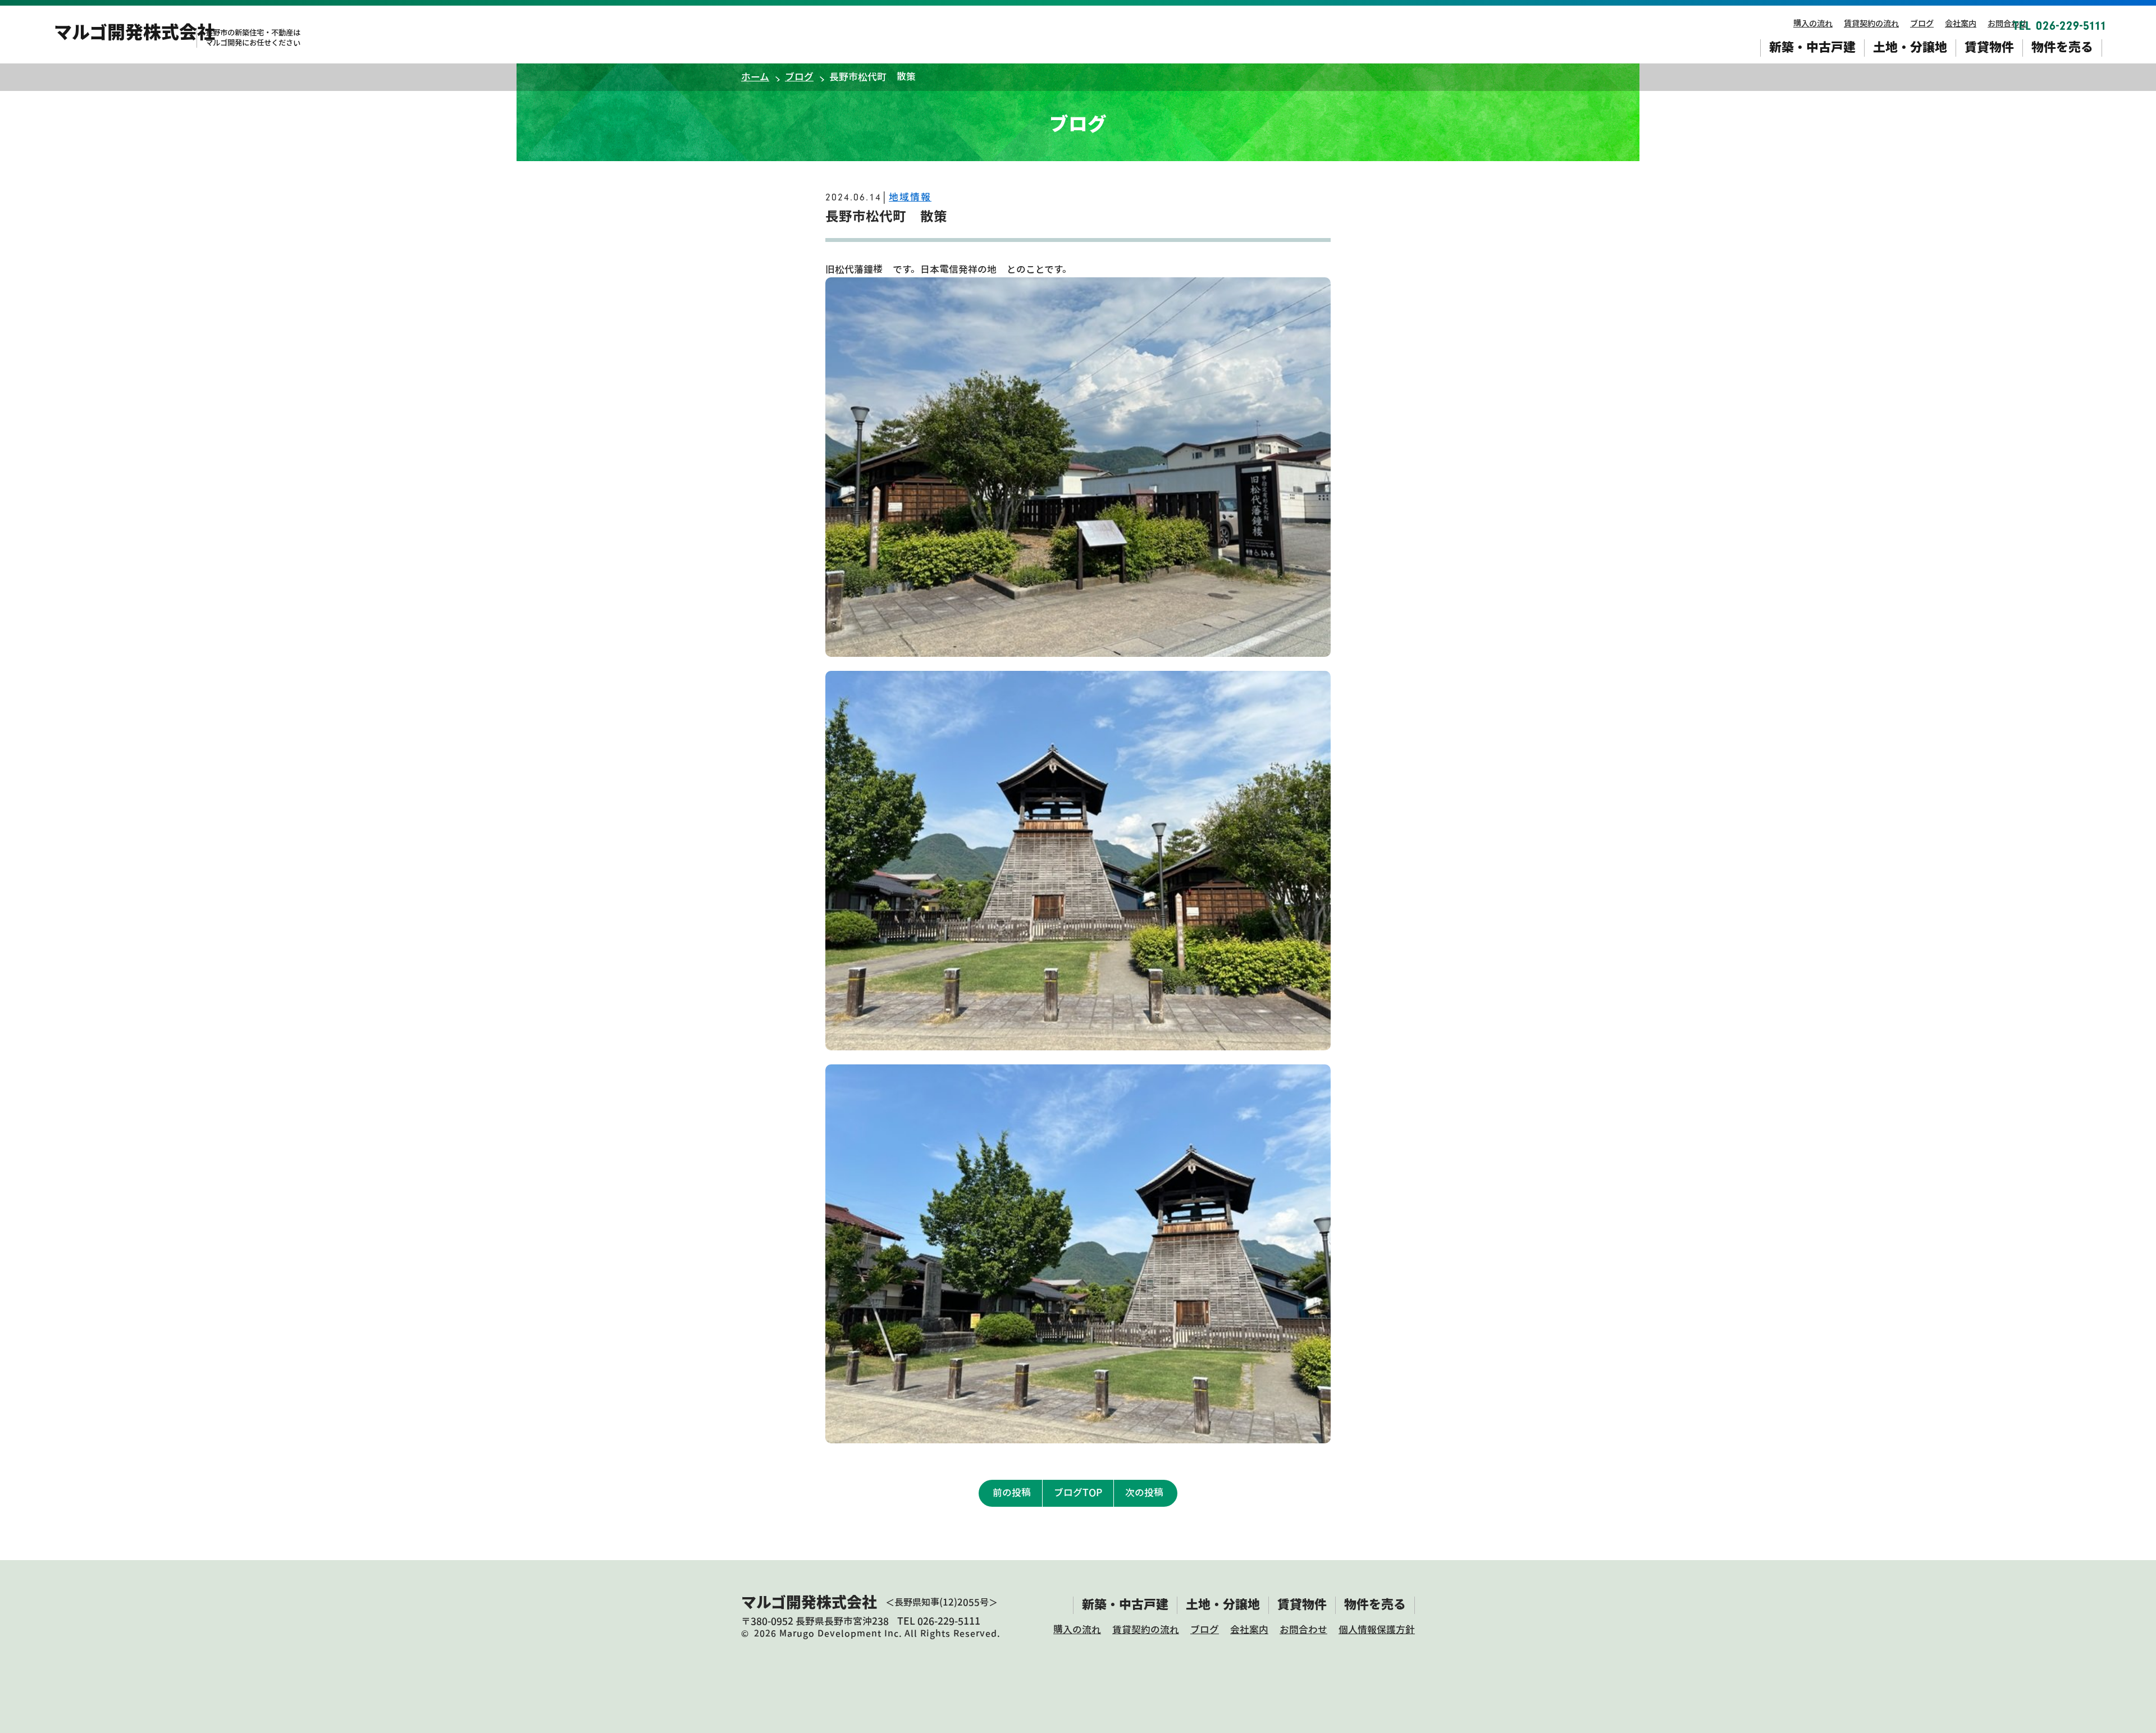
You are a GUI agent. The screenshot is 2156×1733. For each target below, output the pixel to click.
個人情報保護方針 (1377, 1629)
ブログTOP (1078, 1492)
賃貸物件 (1989, 47)
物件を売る (2062, 47)
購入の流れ (1813, 23)
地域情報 (910, 197)
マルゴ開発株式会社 (134, 32)
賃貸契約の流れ (1871, 23)
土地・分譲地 (1910, 47)
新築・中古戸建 (1812, 47)
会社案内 (1961, 23)
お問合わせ (2007, 23)
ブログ (1922, 23)
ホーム (755, 77)
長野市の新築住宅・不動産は (253, 38)
